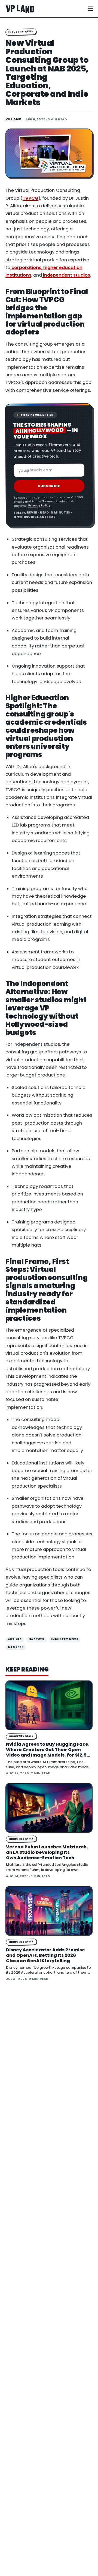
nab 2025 (36, 1639)
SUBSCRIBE (49, 486)
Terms (48, 501)
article (15, 1639)
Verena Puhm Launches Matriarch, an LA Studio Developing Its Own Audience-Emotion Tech (47, 1852)
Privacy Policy (39, 506)
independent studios (66, 275)
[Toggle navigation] (90, 9)
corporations (26, 267)
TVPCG (30, 198)
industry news (65, 1639)
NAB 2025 (16, 1647)
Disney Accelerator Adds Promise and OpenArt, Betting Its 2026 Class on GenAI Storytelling (45, 1955)
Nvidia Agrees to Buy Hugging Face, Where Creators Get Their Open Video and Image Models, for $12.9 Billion (48, 1752)
